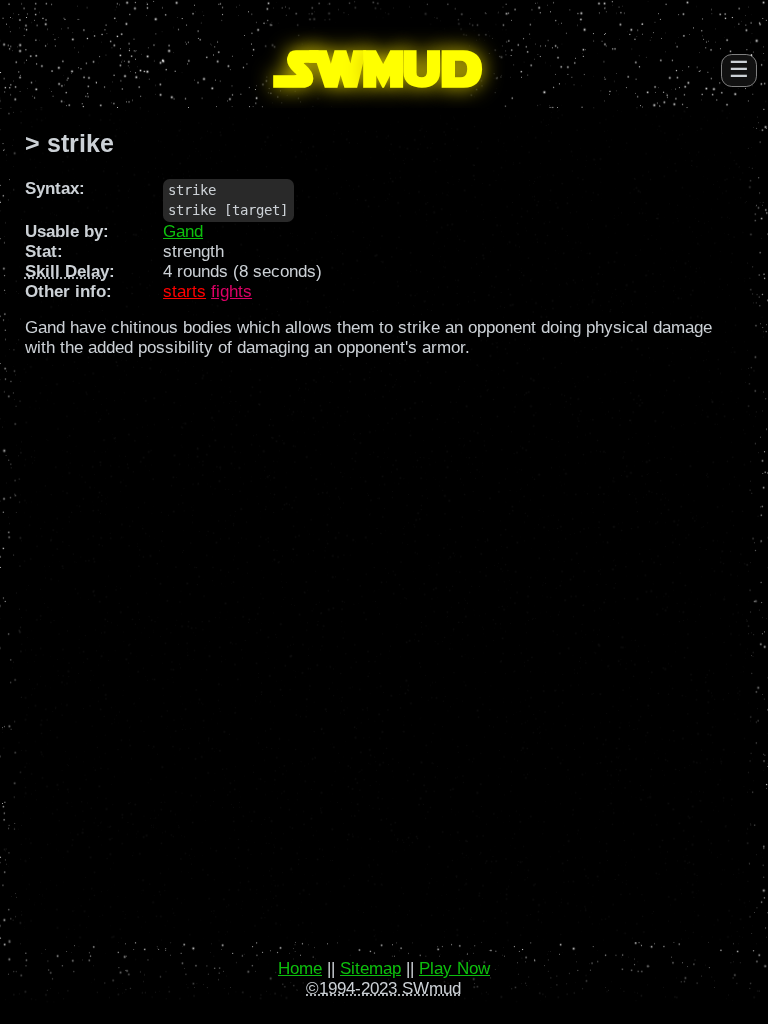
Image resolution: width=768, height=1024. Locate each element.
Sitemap (370, 968)
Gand (183, 231)
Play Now (454, 968)
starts (184, 291)
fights (231, 291)
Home (300, 968)
